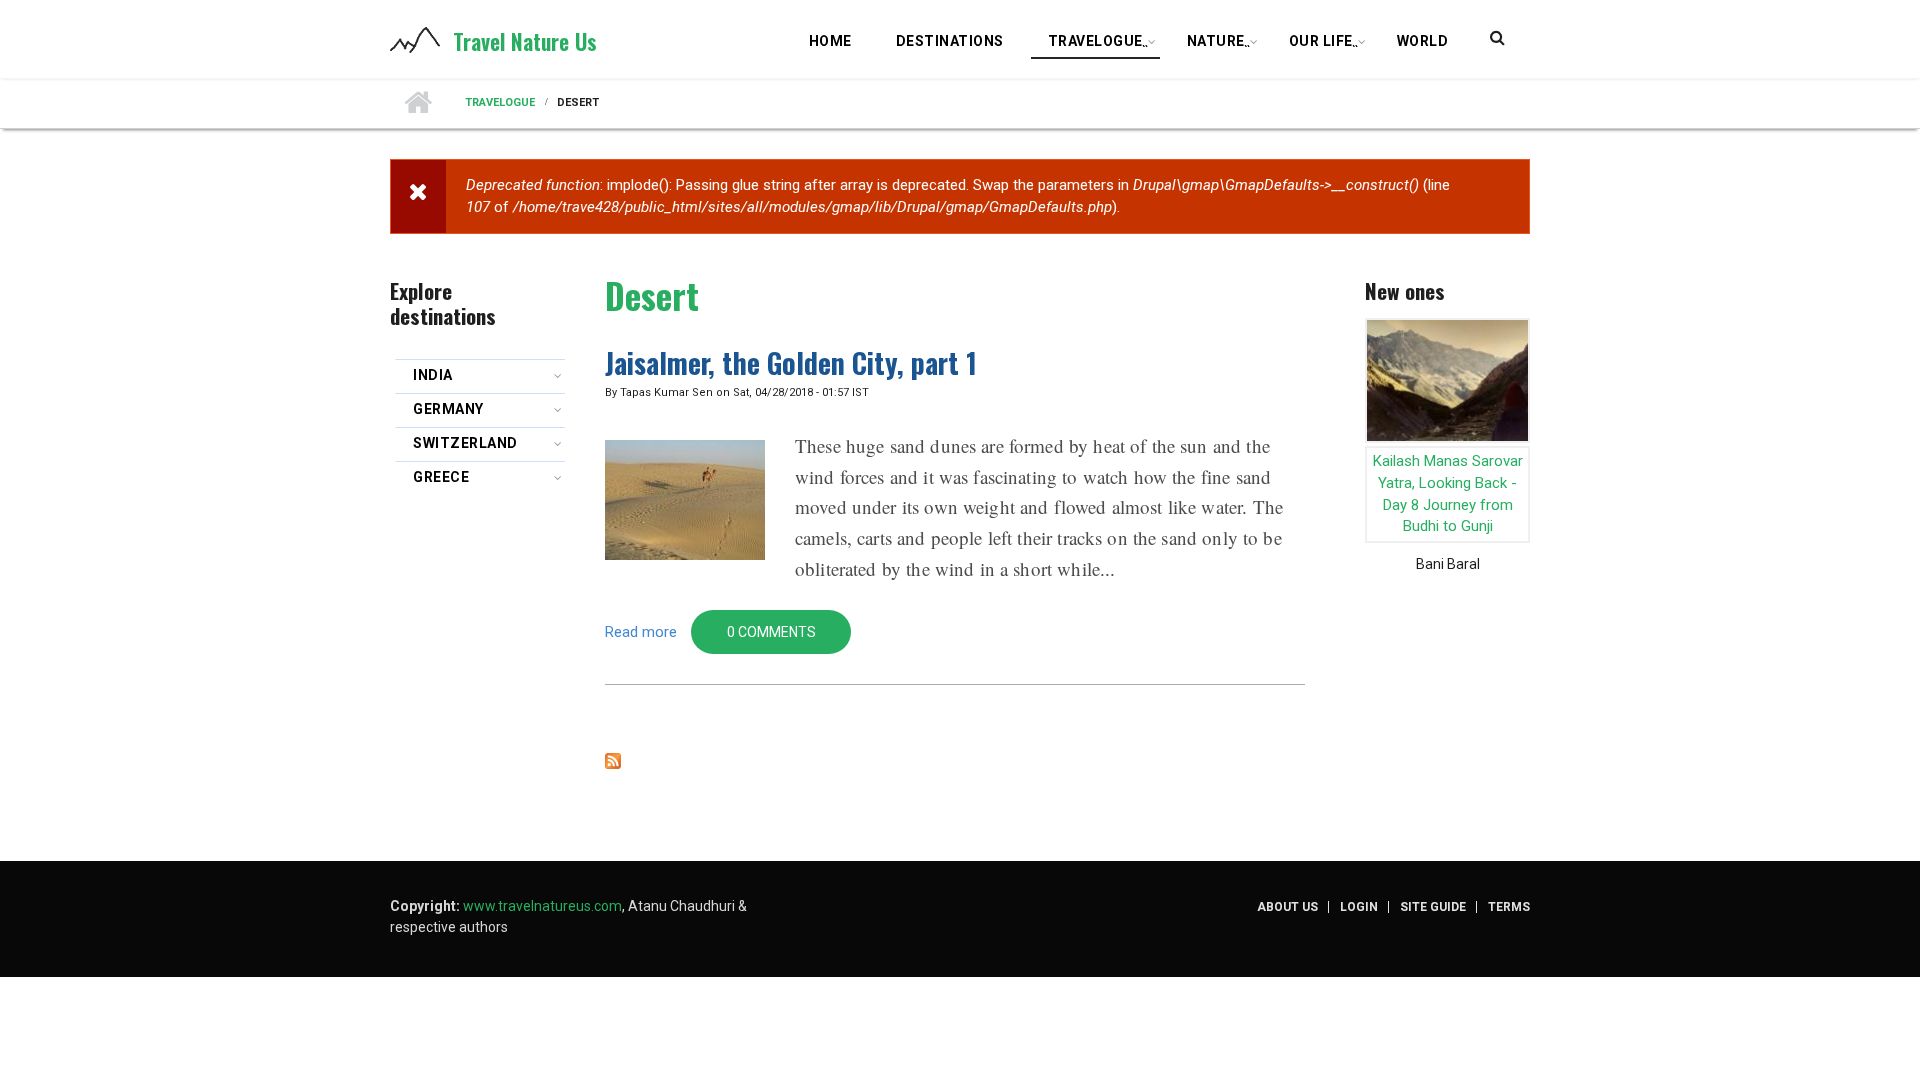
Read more (641, 632)
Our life (1324, 44)
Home (830, 41)
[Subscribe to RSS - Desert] (955, 761)
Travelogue (1099, 44)
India (433, 375)
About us (1287, 907)
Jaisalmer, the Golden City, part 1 (791, 362)
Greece (441, 477)
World (1423, 41)
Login (1359, 907)
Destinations (950, 41)
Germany (448, 409)
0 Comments (771, 632)
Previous (1377, 415)
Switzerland (465, 443)
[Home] (415, 39)
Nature (1219, 44)
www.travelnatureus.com (542, 906)
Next (1518, 415)
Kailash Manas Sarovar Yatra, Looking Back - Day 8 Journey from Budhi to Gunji (1448, 493)
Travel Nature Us (525, 41)
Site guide (1433, 907)
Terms (1509, 907)
